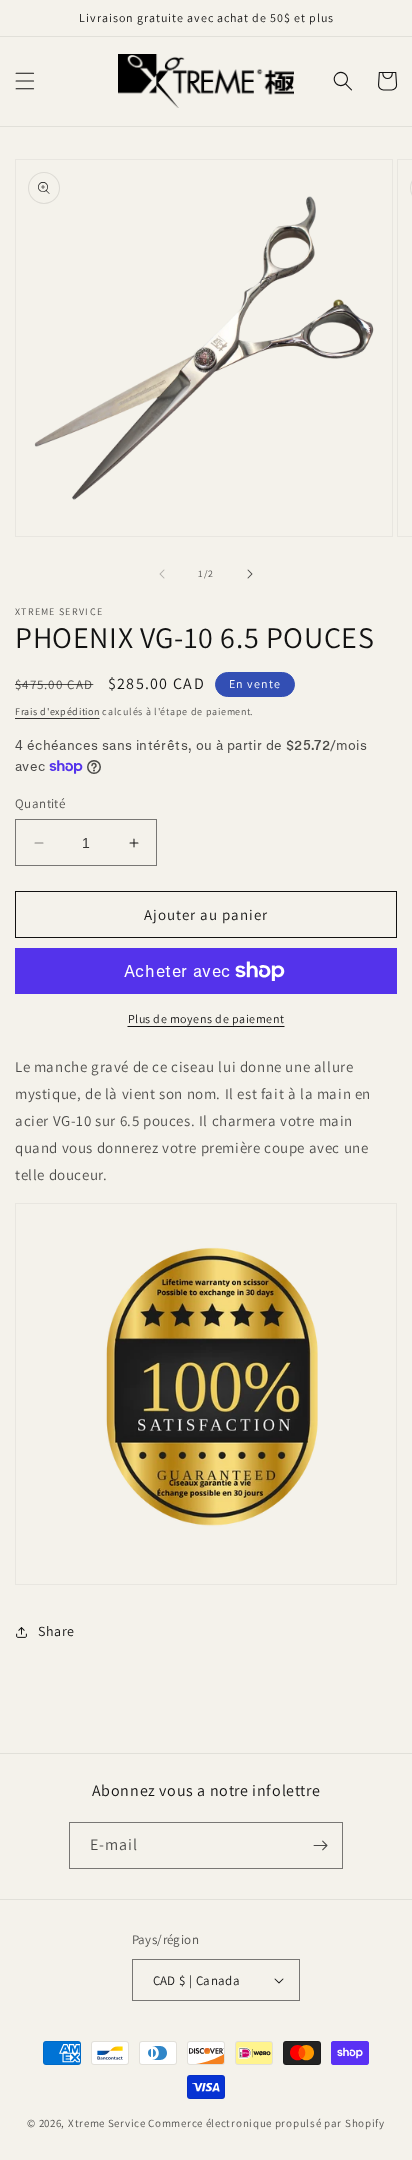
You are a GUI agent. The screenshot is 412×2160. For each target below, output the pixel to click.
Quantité (40, 803)
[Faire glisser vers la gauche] (162, 574)
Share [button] (56, 1631)
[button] (25, 81)
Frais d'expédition (57, 711)
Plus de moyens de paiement (206, 1018)
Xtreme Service (107, 2123)
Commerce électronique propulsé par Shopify (266, 2123)
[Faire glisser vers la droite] (250, 574)
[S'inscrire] (320, 1845)
